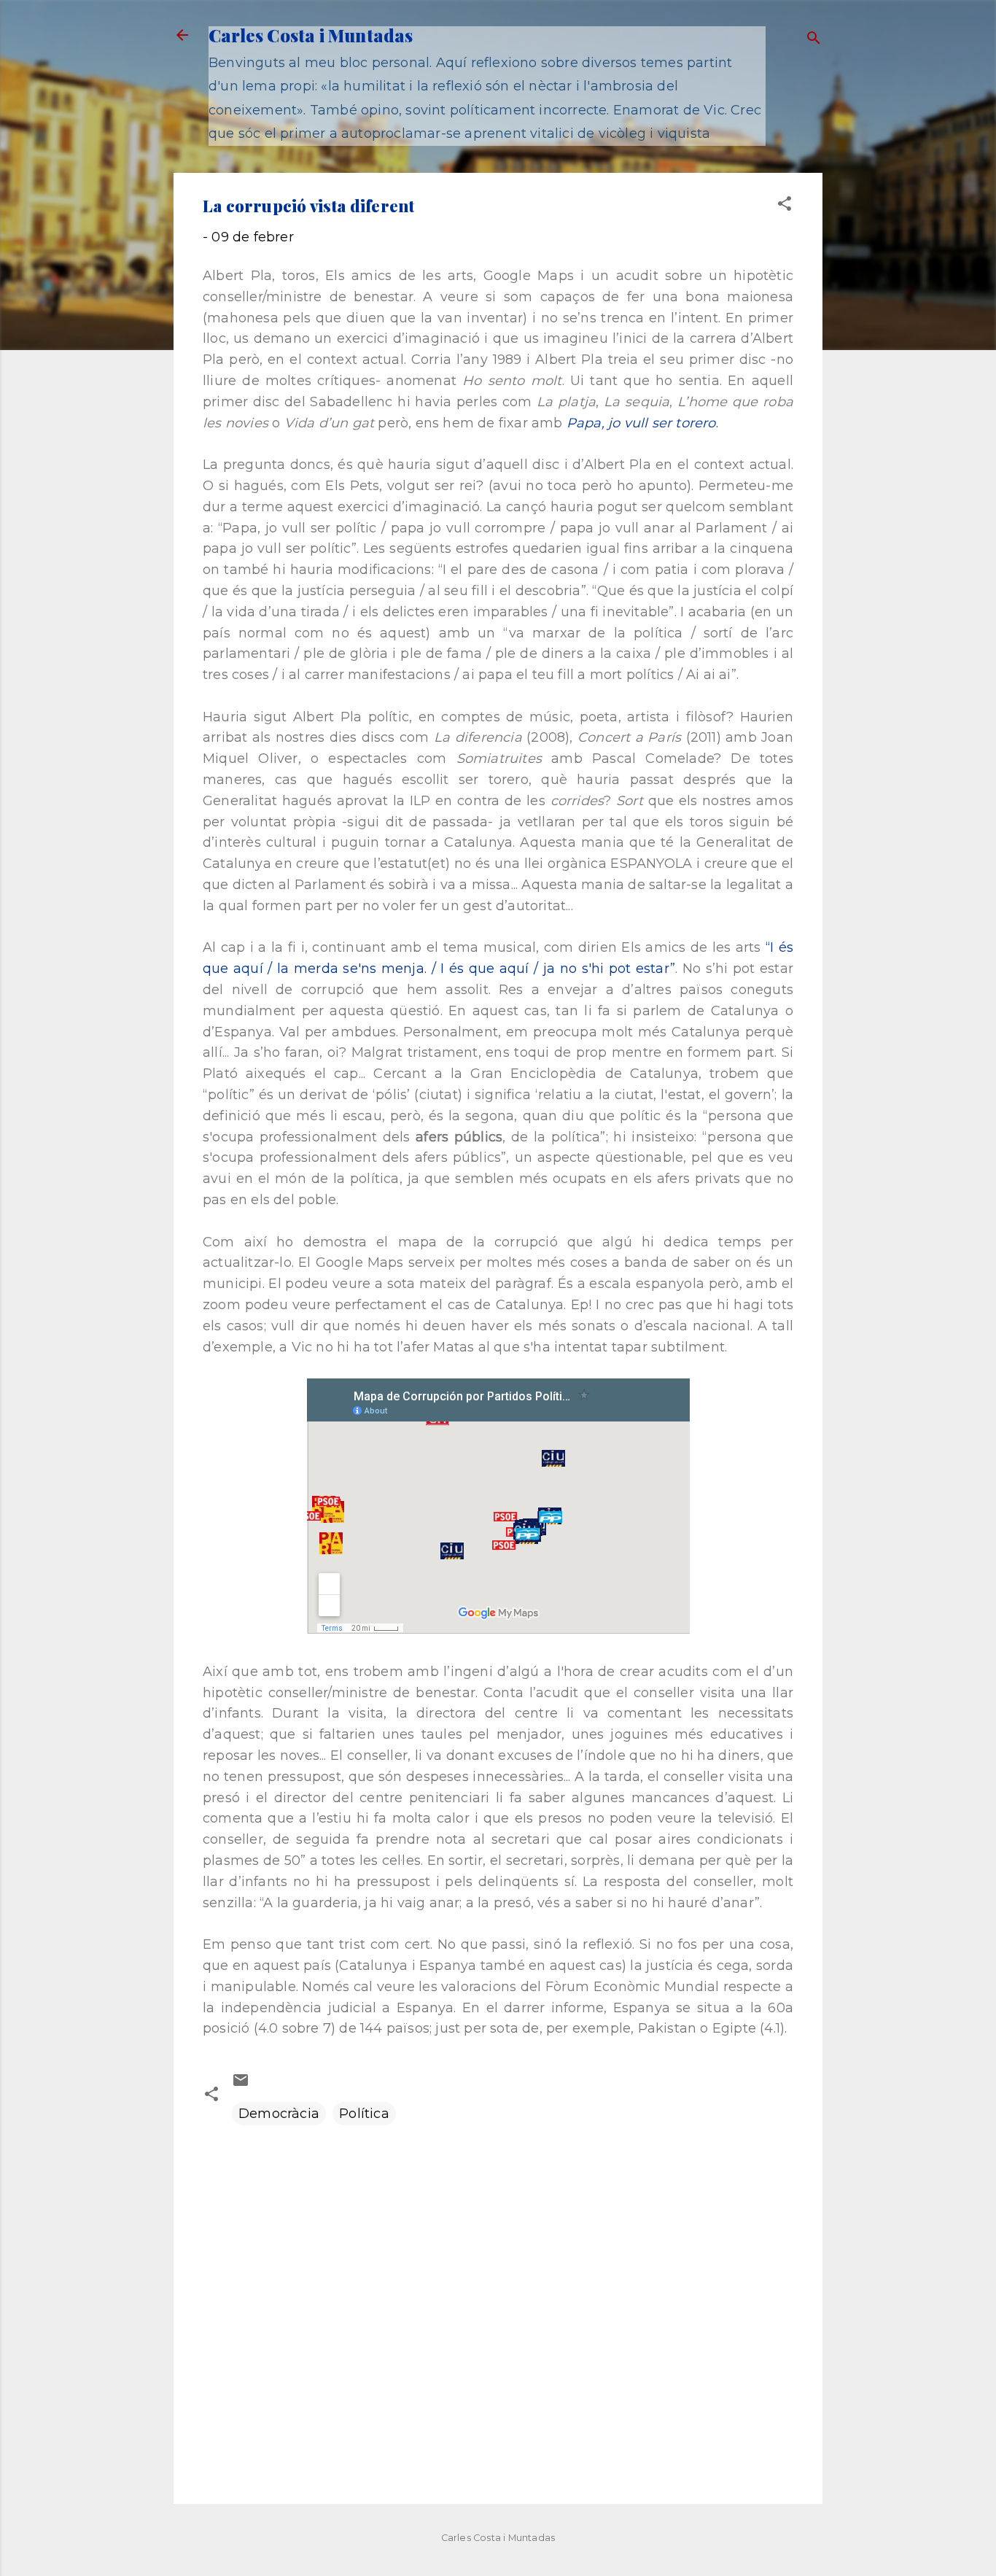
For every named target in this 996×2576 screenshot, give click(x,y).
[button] (785, 206)
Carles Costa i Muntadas (311, 35)
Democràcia (279, 2114)
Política (364, 2114)
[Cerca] (814, 40)
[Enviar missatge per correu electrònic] (241, 2084)
